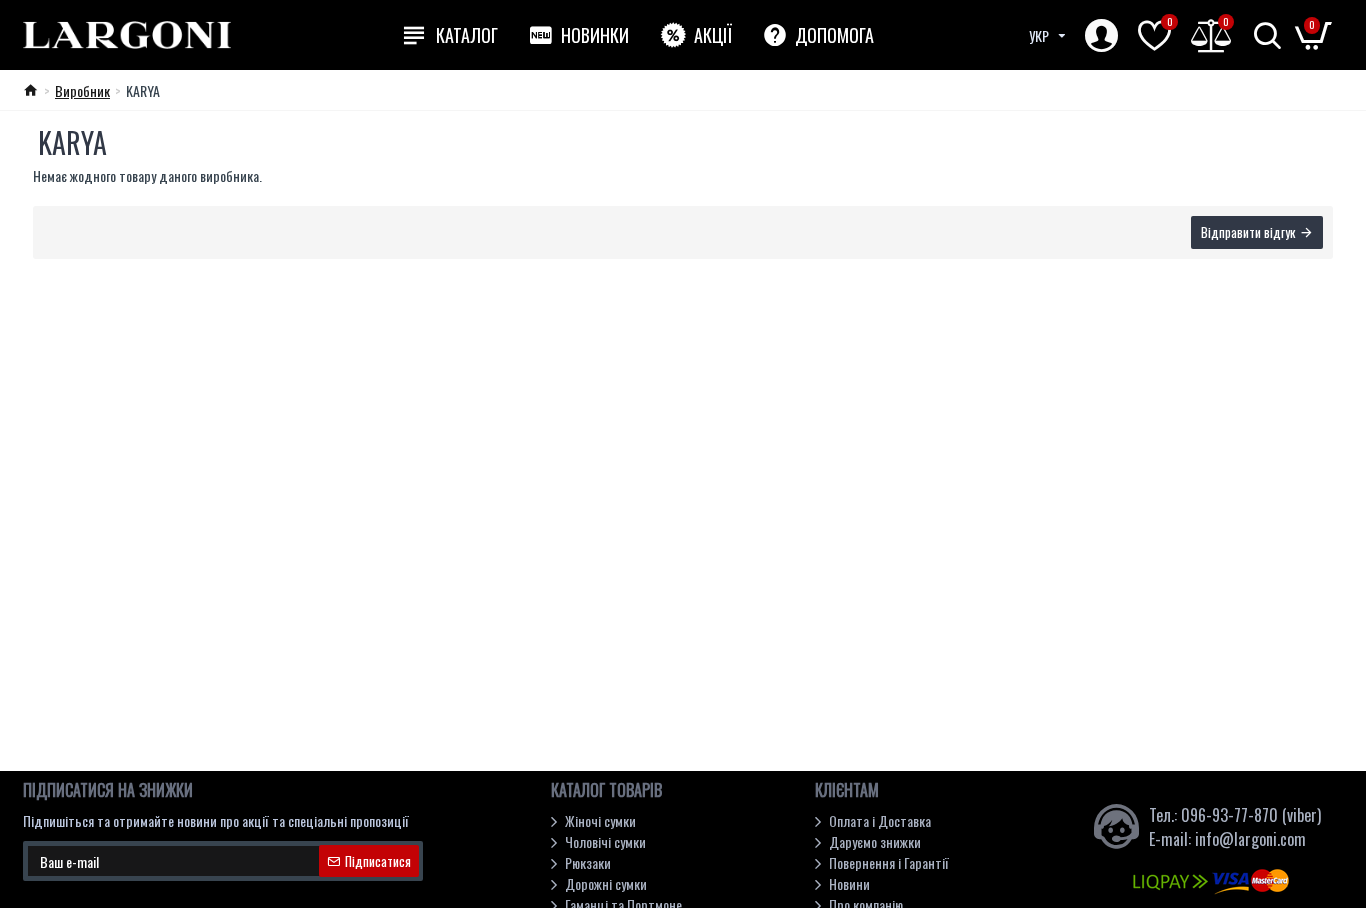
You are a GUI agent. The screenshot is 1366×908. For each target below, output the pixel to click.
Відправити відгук (1248, 232)
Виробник (82, 90)
